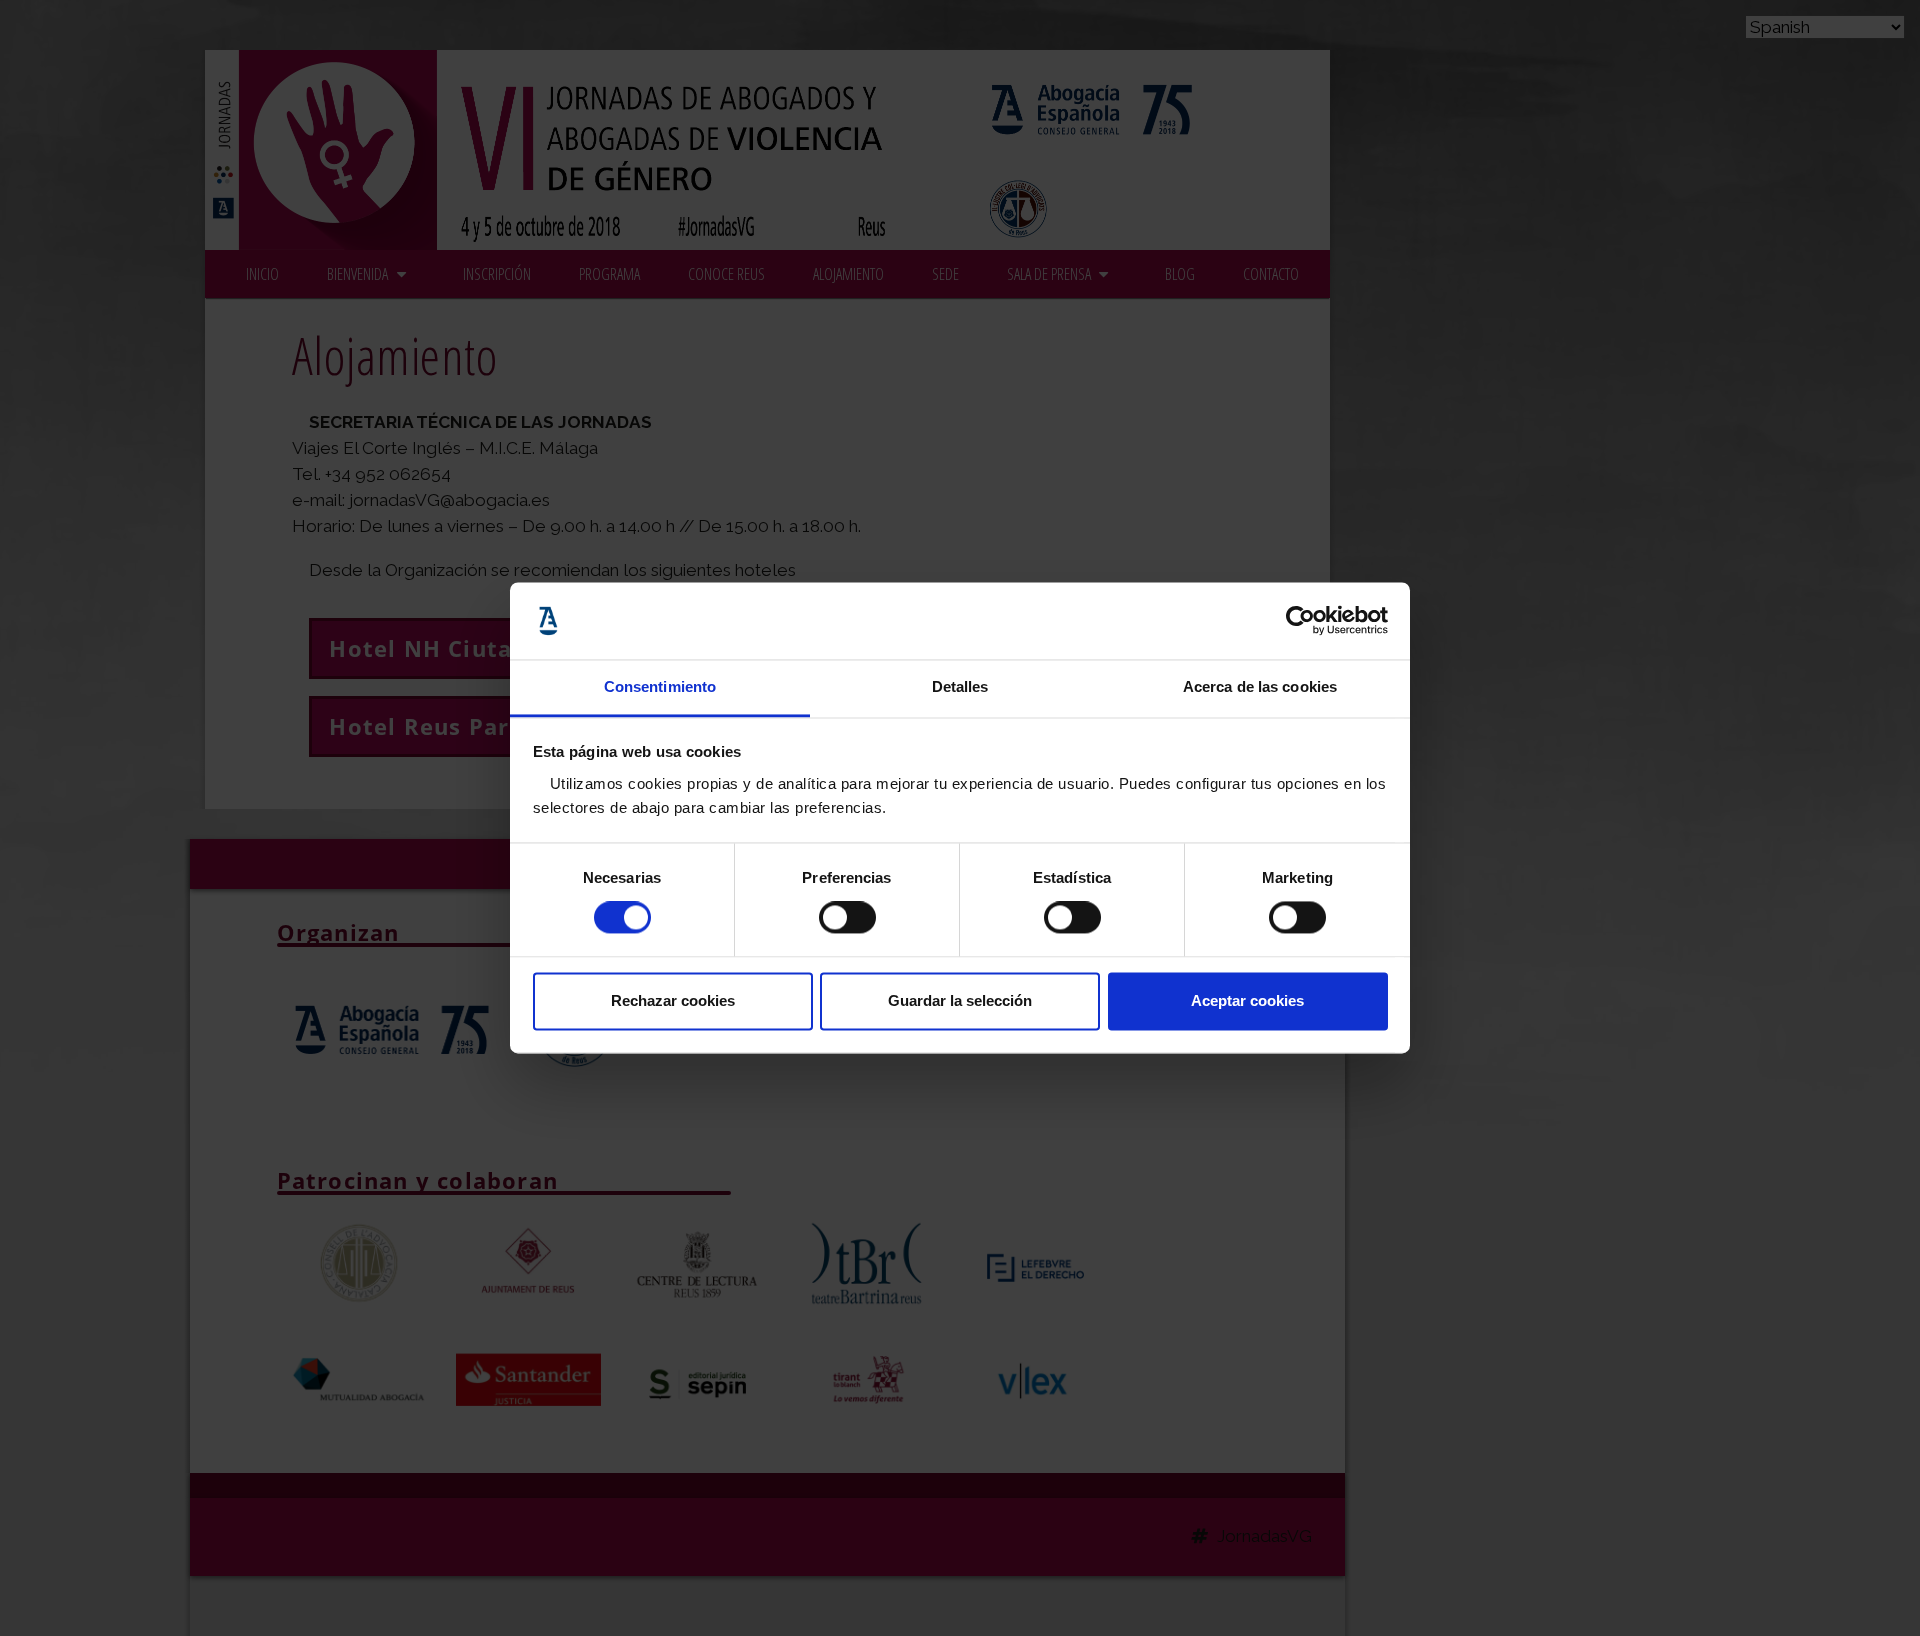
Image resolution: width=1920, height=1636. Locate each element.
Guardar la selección (960, 1000)
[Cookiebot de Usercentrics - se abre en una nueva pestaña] (1300, 621)
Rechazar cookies (673, 1000)
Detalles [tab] (960, 686)
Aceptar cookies (1247, 1000)
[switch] (847, 918)
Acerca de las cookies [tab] (1260, 686)
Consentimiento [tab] (660, 686)
